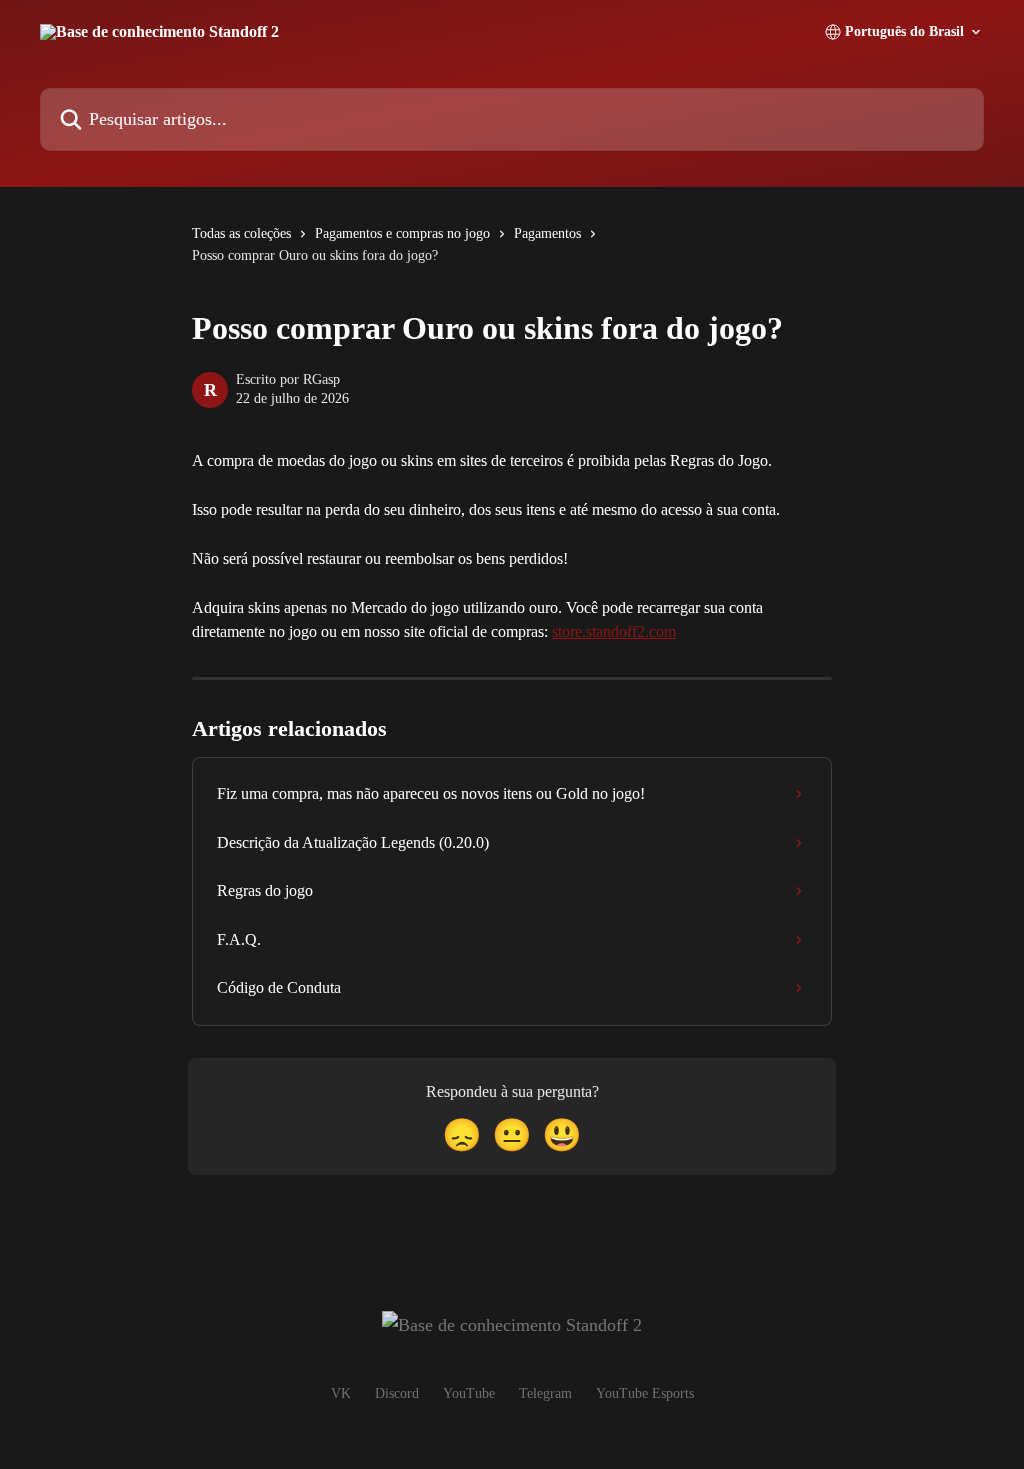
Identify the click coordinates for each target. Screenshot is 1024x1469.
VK (341, 1393)
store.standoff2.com (614, 631)
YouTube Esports (645, 1393)
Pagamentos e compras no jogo (402, 233)
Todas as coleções (241, 233)
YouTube (469, 1393)
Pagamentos (547, 233)
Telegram (545, 1393)
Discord (397, 1393)
